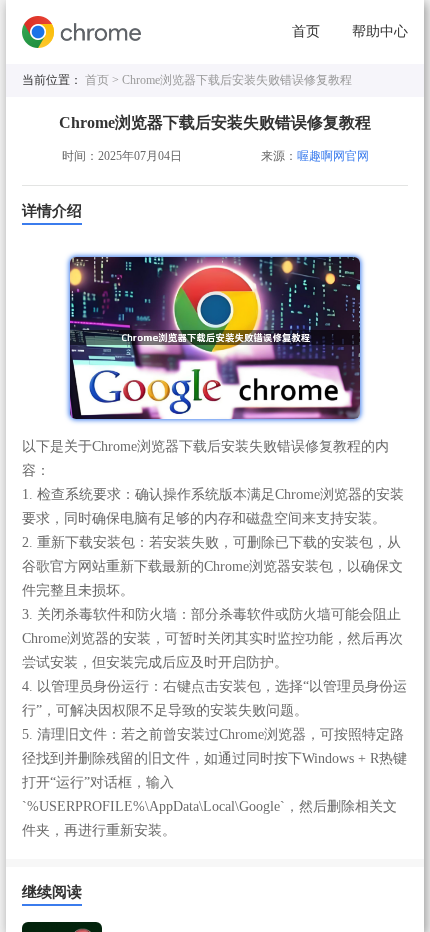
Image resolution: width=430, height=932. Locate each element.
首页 (306, 31)
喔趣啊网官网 (333, 156)
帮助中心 (380, 31)
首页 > (103, 80)
